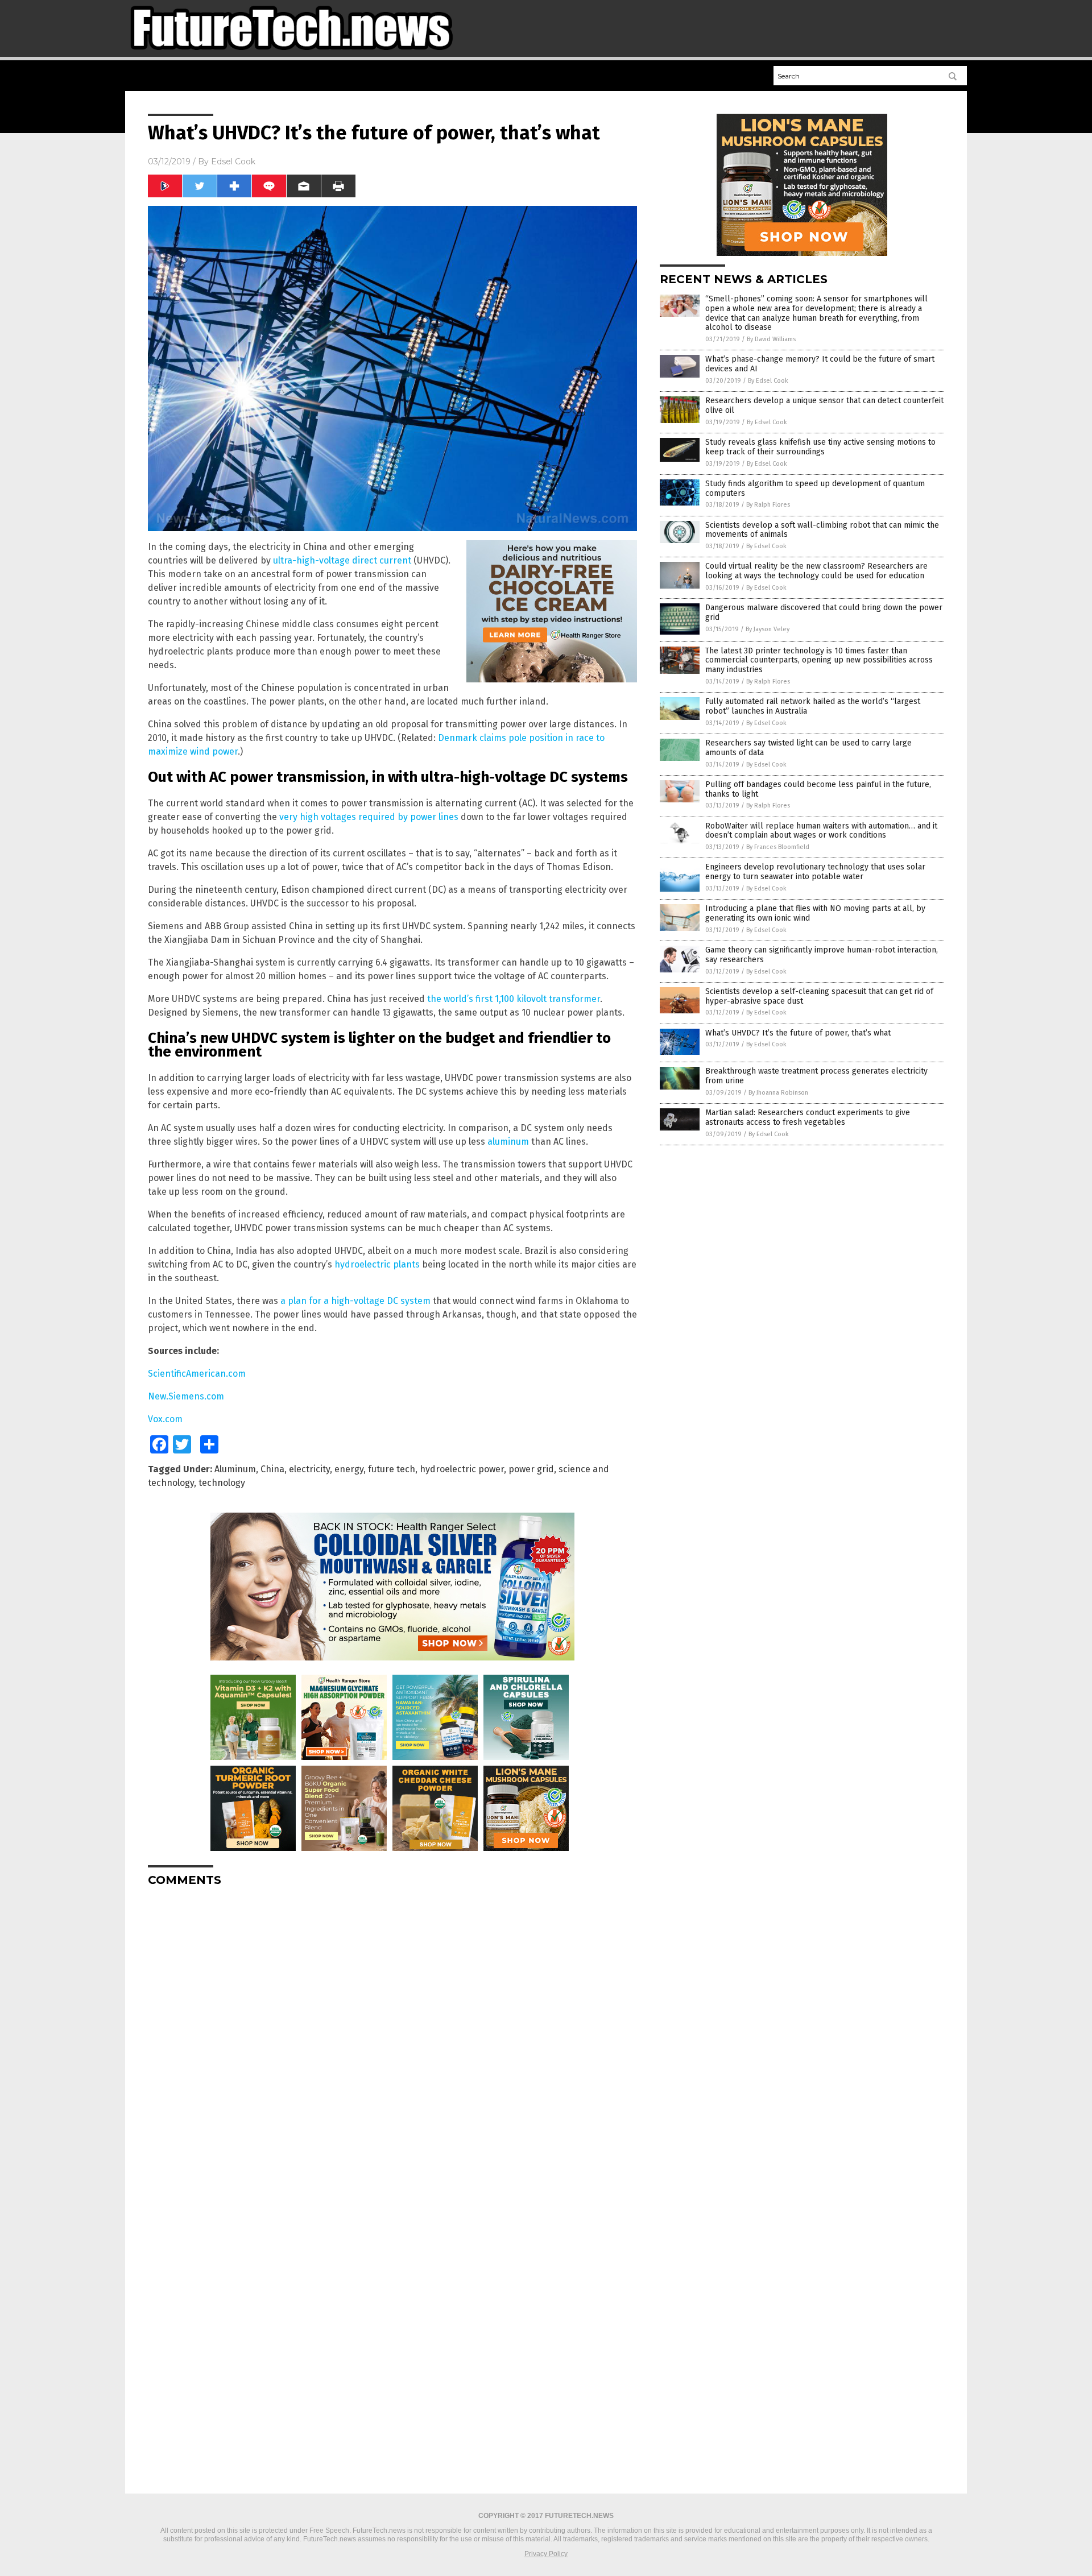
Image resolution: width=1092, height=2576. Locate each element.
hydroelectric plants (377, 1264)
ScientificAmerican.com (197, 1374)
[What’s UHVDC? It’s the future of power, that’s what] (291, 55)
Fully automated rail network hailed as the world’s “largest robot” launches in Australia (813, 706)
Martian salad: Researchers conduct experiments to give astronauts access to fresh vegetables (808, 1117)
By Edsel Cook (768, 381)
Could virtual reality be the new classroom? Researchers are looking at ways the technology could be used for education (816, 571)
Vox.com (165, 1419)
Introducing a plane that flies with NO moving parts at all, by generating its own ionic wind (815, 913)
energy (349, 1469)
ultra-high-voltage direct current (342, 560)
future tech (392, 1469)
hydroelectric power (462, 1469)
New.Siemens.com (186, 1396)
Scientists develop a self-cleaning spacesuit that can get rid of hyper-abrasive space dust (819, 996)
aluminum (508, 1142)
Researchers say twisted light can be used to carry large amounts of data (808, 748)
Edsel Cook (233, 161)
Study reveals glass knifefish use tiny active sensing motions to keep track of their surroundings (820, 447)
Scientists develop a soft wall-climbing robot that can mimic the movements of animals (822, 530)
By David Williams (771, 339)
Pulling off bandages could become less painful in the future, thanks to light (818, 789)
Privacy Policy (546, 2554)
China (272, 1469)
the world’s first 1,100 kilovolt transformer (514, 999)
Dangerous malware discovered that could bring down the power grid (824, 612)
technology (222, 1483)
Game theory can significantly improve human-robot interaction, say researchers (822, 955)
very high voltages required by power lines (369, 817)
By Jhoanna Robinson (778, 1093)
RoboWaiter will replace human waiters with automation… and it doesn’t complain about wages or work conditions (821, 831)
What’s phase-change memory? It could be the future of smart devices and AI (820, 364)
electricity (309, 1469)
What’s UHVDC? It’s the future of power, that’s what (798, 1033)
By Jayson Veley (768, 629)
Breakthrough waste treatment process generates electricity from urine (816, 1076)
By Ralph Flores (768, 505)
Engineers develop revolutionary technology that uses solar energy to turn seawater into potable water (815, 872)
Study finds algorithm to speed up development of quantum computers (815, 488)
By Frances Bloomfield (778, 847)
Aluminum (235, 1469)
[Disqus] (392, 2037)
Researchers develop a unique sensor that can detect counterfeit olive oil (824, 405)
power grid (531, 1469)
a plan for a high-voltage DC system (355, 1301)
